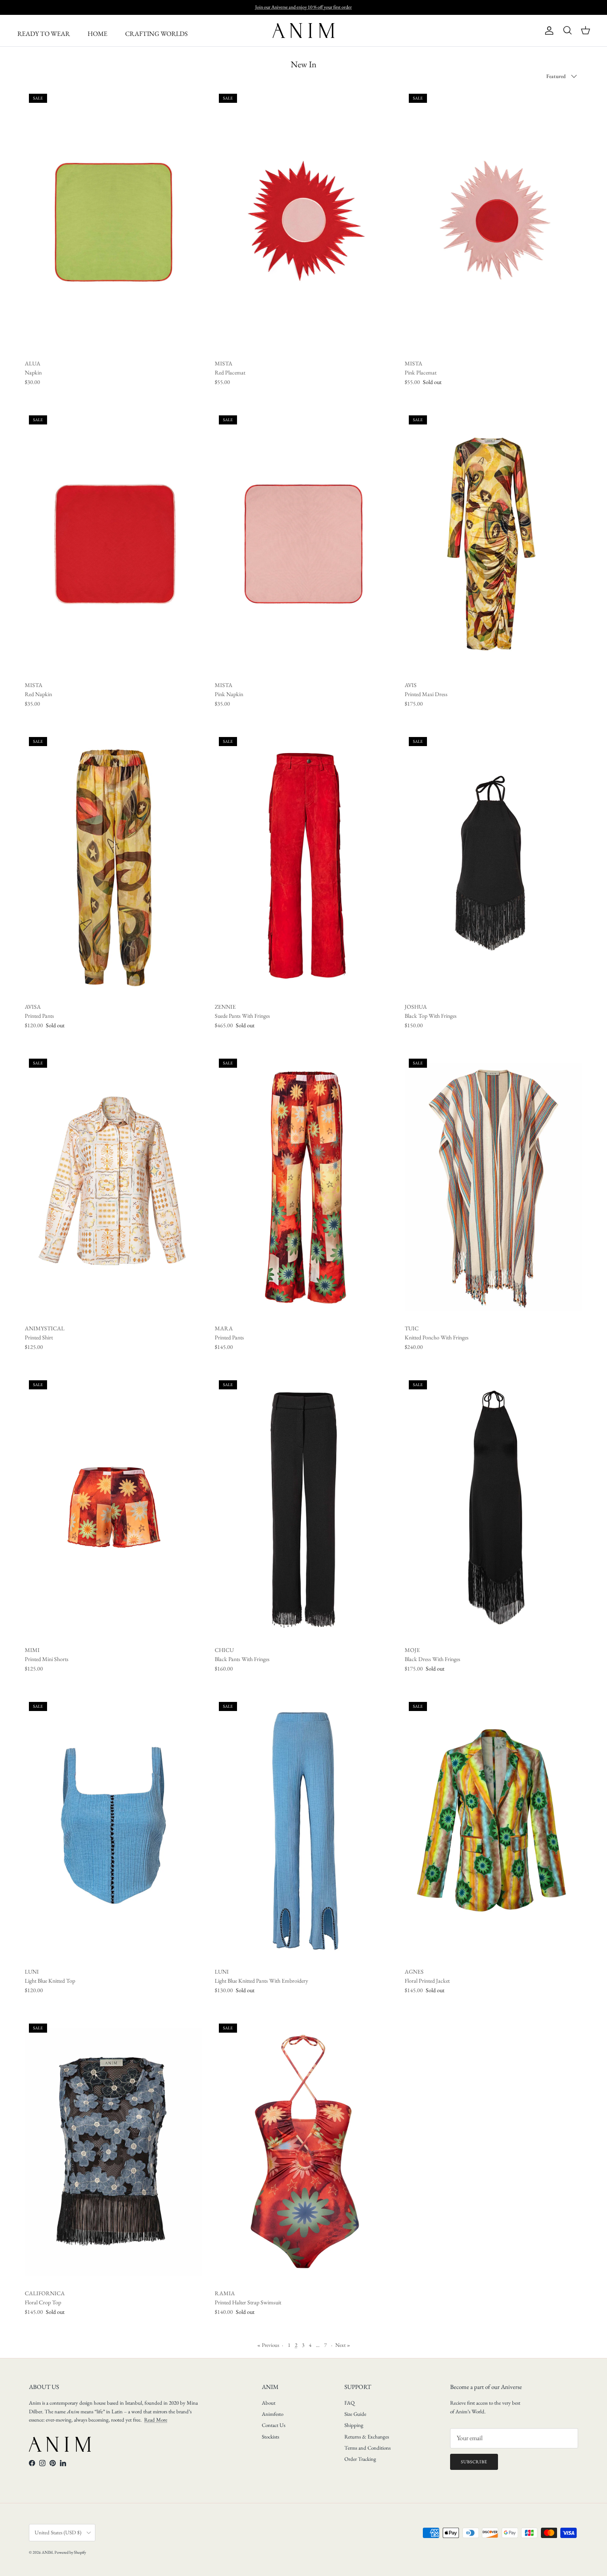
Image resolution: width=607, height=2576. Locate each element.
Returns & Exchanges (367, 2437)
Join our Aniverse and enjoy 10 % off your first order (303, 7)
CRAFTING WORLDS (156, 34)
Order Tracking (360, 2459)
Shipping (354, 2425)
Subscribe (474, 2462)
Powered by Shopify (70, 2552)
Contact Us (274, 2425)
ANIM (47, 2552)
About (269, 2403)
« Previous (268, 2345)
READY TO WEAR (44, 34)
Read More (156, 2420)
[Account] (548, 31)
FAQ (350, 2403)
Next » (343, 2345)
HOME (97, 34)
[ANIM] (303, 31)
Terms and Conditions (368, 2448)
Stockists (270, 2437)
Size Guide (355, 2414)
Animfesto (273, 2414)
